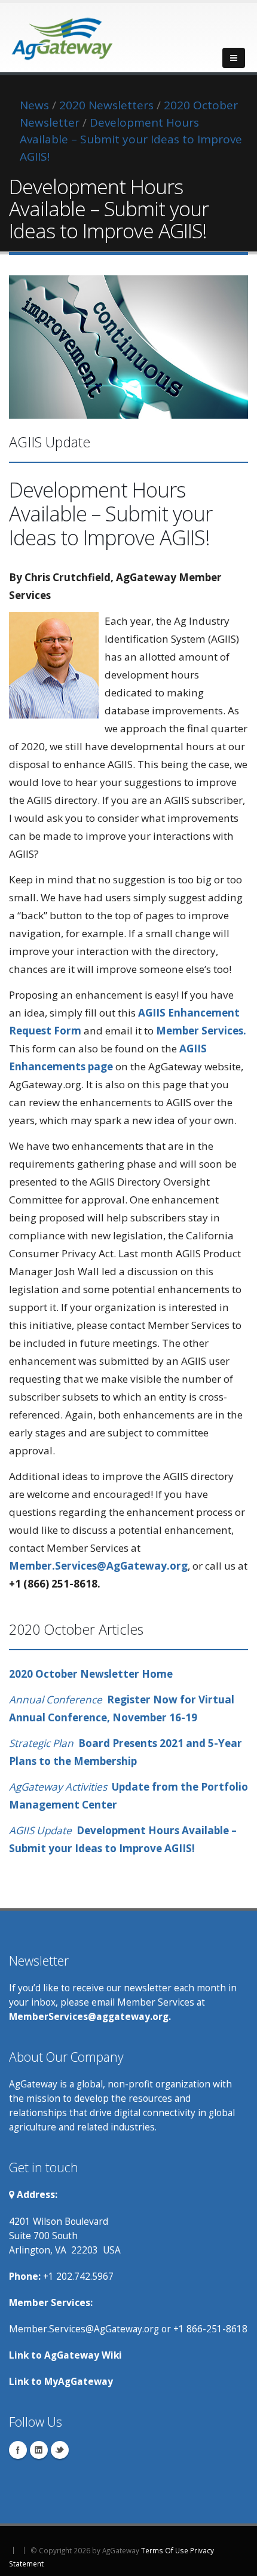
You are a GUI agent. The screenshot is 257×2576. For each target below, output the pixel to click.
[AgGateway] (63, 35)
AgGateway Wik (82, 2355)
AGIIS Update (43, 1830)
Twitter (60, 2450)
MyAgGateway (79, 2381)
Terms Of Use (165, 2550)
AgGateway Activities (58, 1787)
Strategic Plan (44, 1743)
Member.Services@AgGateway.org (98, 1566)
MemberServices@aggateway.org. (90, 2016)
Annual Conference (58, 1700)
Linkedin (39, 2450)
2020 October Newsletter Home (91, 1674)
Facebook (18, 2450)
